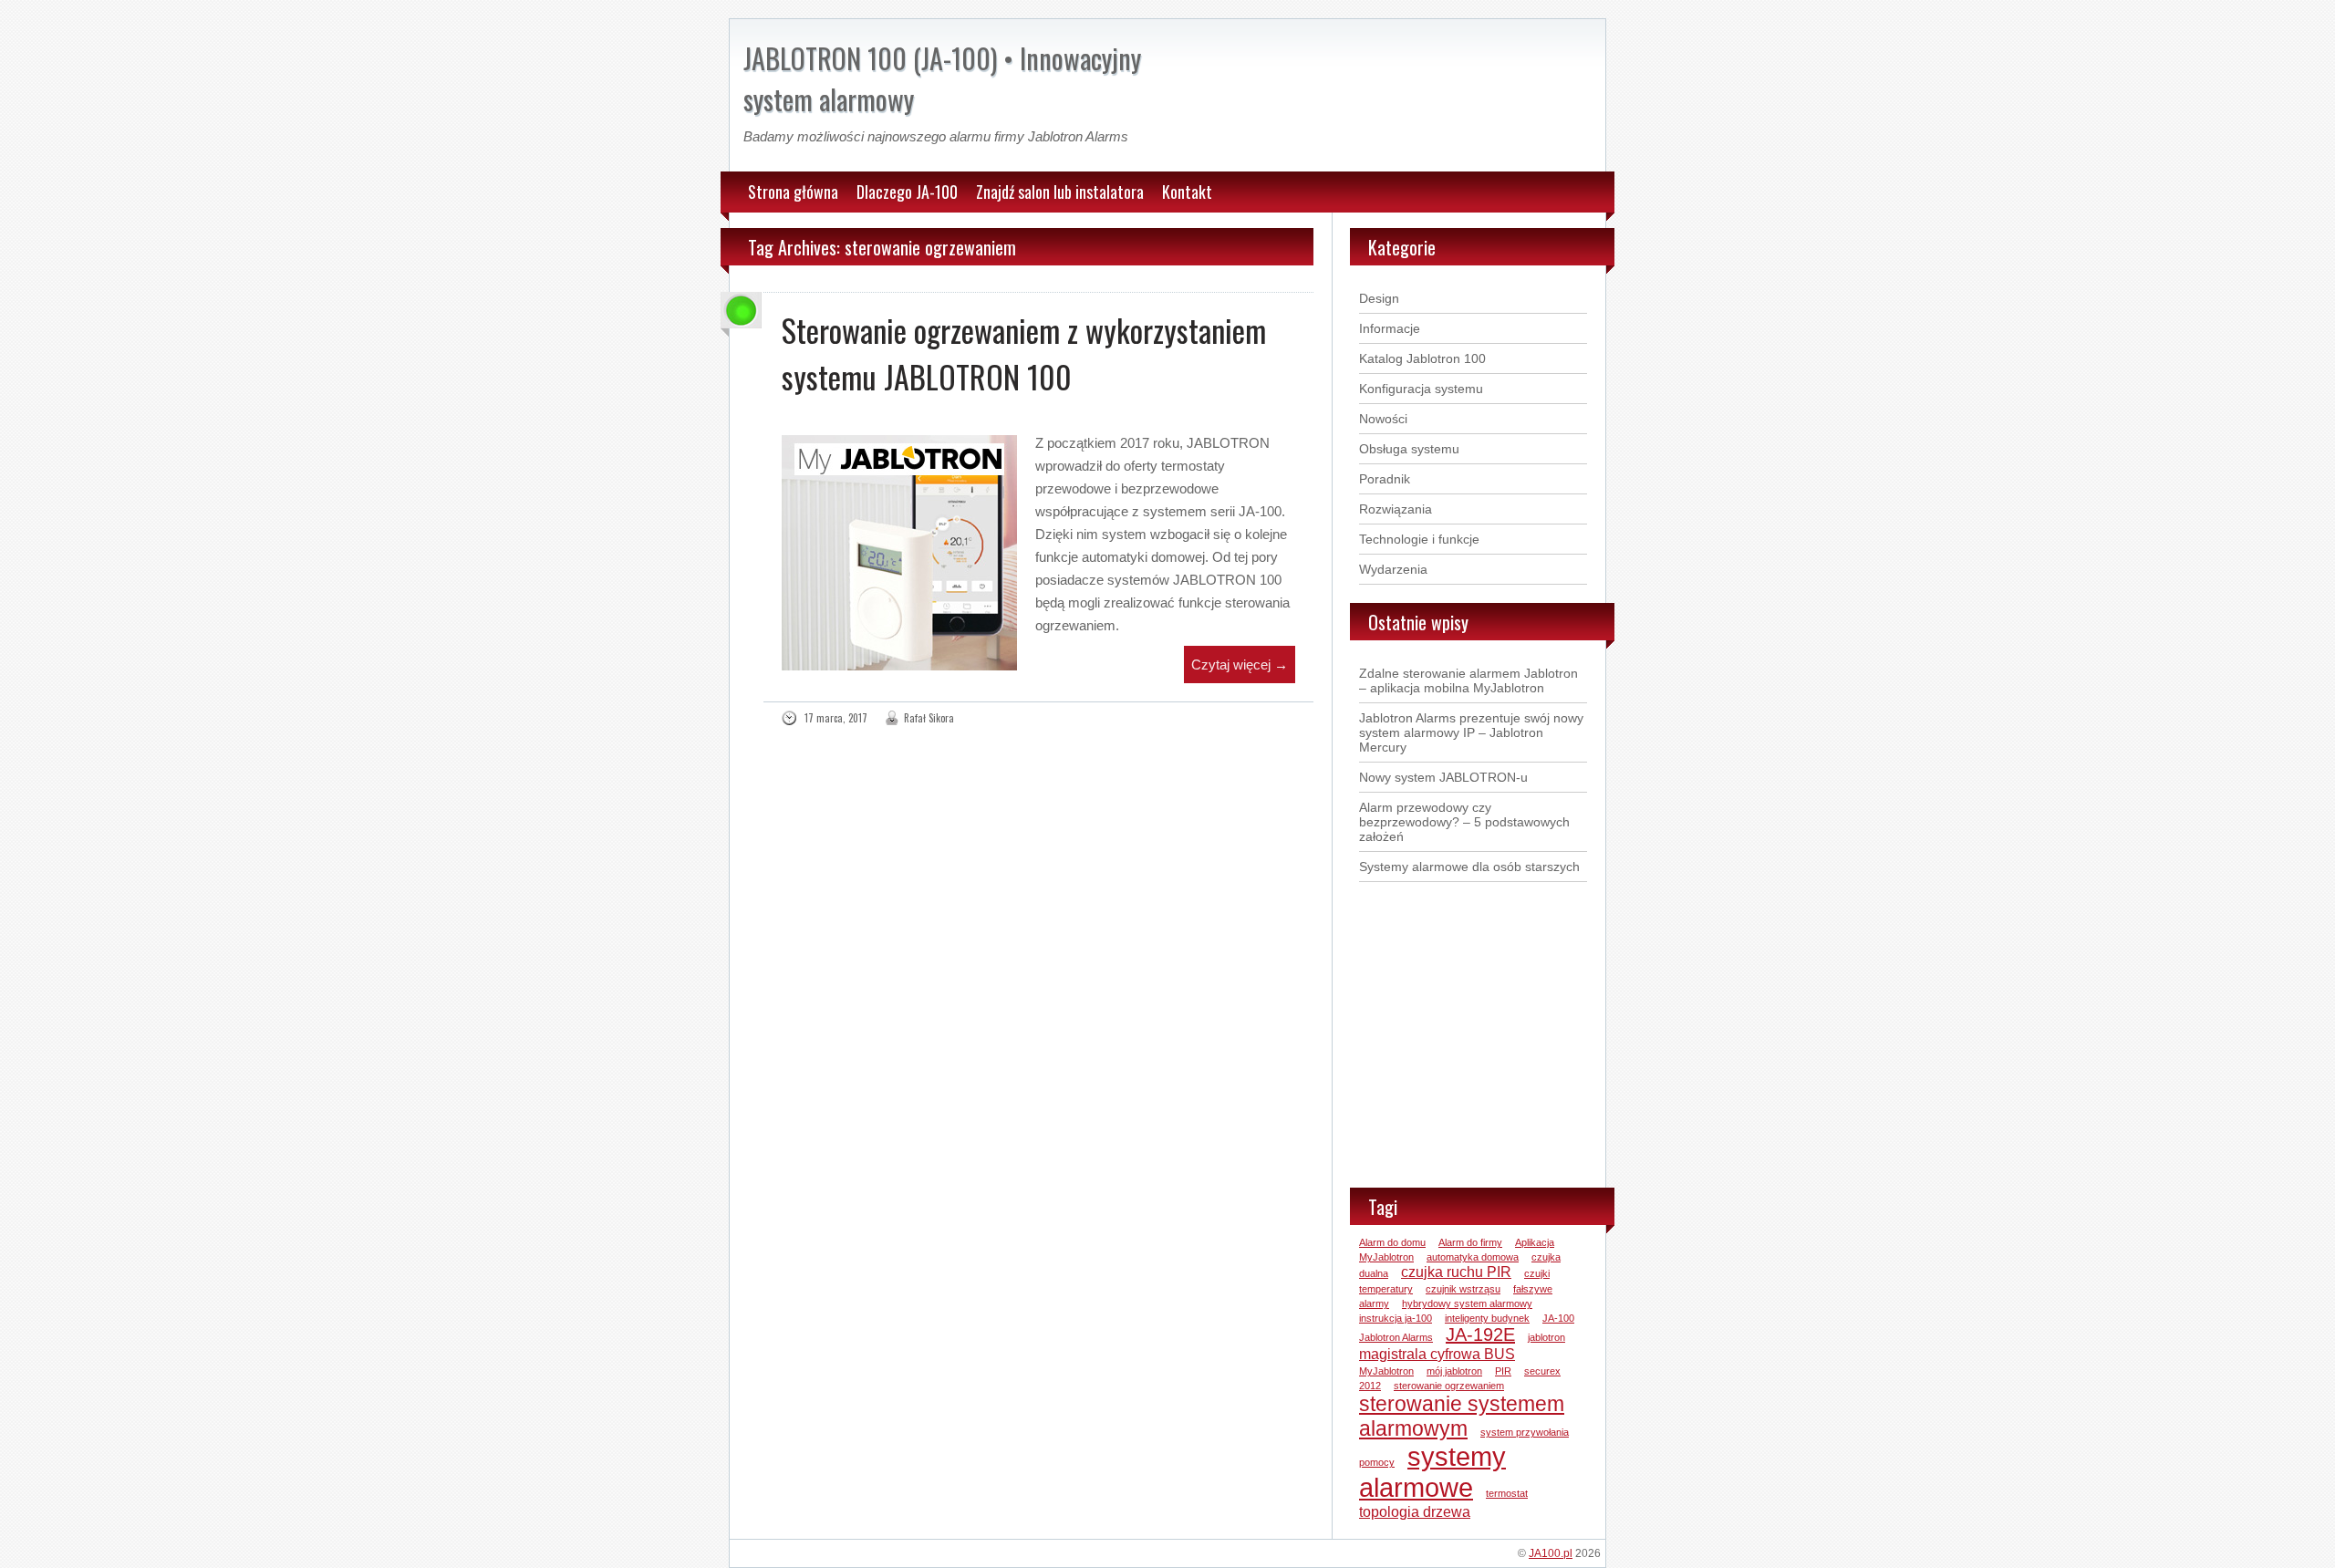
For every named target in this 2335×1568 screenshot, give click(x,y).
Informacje (1390, 328)
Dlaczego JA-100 (907, 192)
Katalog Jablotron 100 (1422, 358)
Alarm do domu (1392, 1242)
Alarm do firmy (1470, 1242)
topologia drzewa (1415, 1511)
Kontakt (1187, 192)
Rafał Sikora (929, 718)
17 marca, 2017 (836, 718)
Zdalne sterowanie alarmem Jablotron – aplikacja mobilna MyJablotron (1468, 680)
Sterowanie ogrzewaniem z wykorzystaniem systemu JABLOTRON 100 (1024, 353)
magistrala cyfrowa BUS (1437, 1354)
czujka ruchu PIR (1456, 1272)
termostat (1507, 1493)
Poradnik (1385, 479)
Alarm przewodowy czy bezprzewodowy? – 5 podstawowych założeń (1464, 822)
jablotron (1546, 1337)
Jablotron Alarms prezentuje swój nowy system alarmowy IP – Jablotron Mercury (1471, 732)
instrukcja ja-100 (1396, 1318)
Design (1379, 298)
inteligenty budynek (1487, 1318)
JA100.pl (1551, 1553)
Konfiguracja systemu (1421, 389)
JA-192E (1480, 1334)
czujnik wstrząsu (1463, 1289)
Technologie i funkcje (1419, 539)
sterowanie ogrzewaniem (1449, 1386)
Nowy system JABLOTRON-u (1443, 777)
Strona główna (793, 192)
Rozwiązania (1396, 509)
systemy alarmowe (1432, 1472)
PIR (1503, 1371)
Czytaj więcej (1240, 665)
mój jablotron (1454, 1371)
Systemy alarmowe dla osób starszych (1469, 867)
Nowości (1383, 419)
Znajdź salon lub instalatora (1060, 192)
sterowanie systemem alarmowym (1462, 1416)
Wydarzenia (1393, 569)
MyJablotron (1386, 1371)
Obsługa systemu (1409, 449)
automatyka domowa (1473, 1257)
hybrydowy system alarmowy (1467, 1303)
